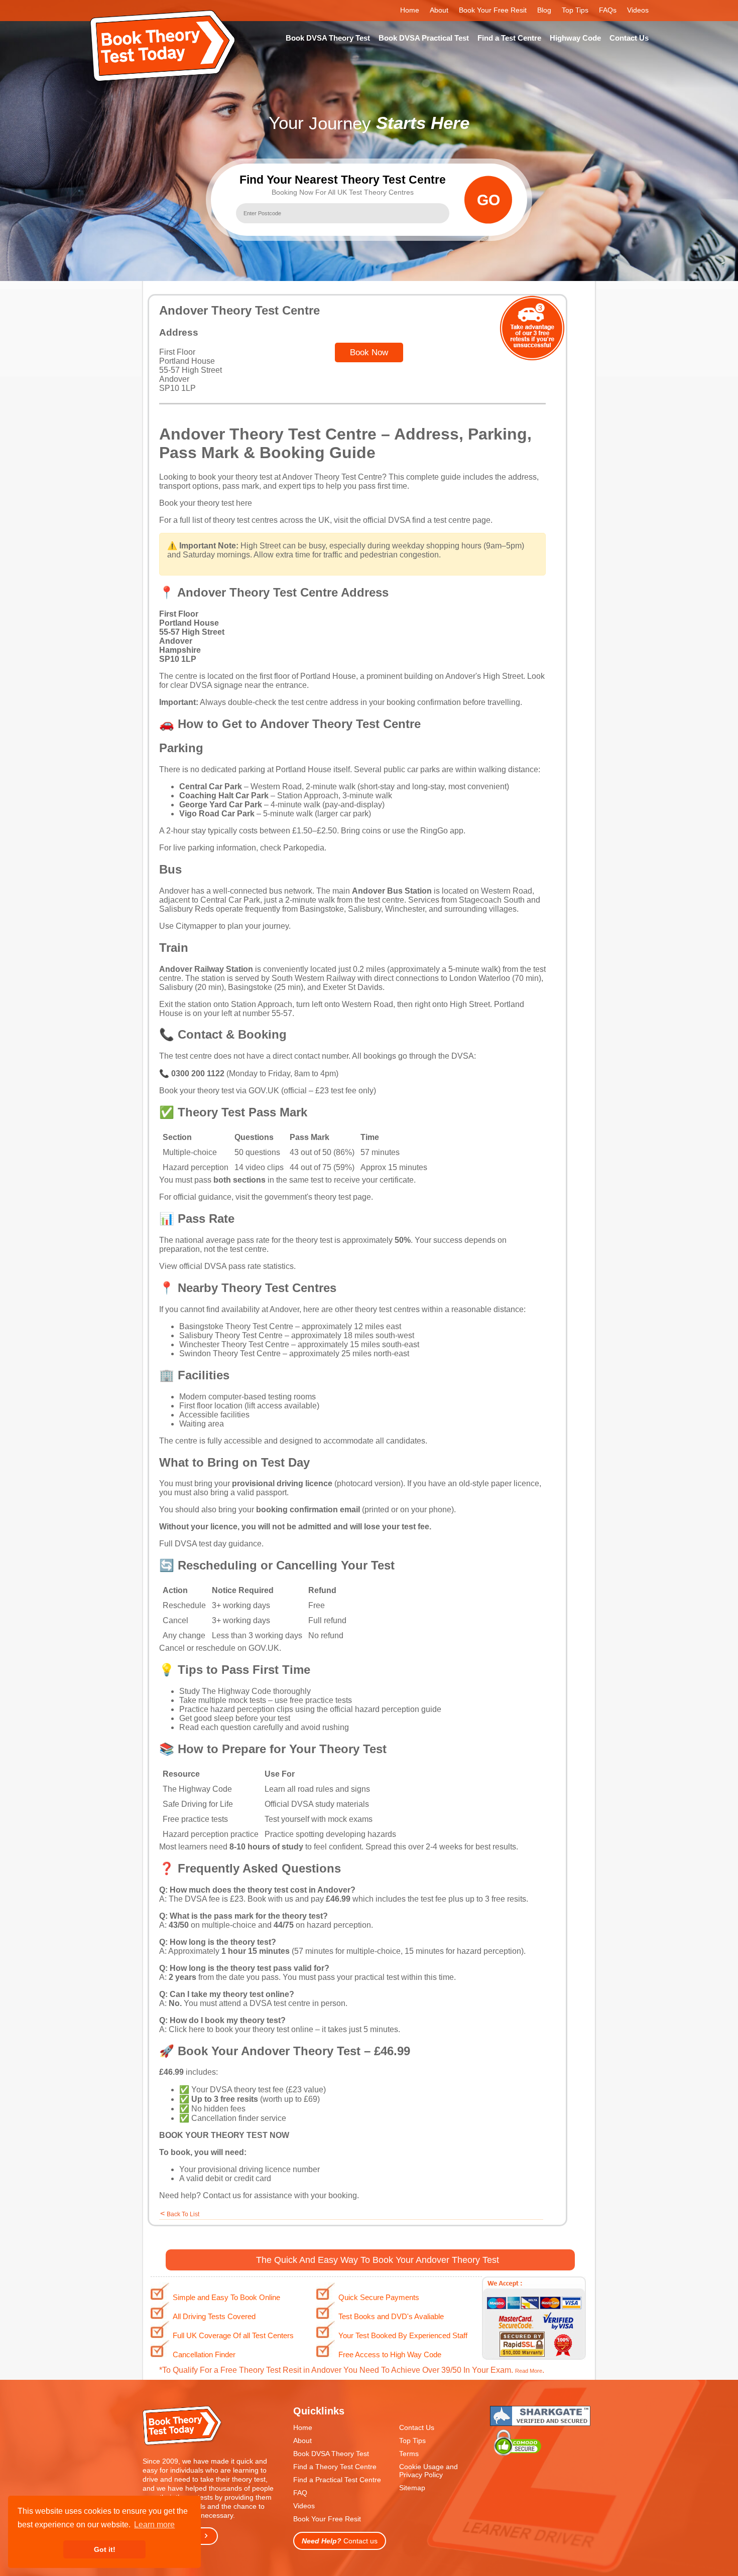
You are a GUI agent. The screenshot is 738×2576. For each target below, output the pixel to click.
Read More (529, 2371)
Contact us (222, 2195)
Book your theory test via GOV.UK (219, 1091)
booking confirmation (424, 702)
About (439, 10)
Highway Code (575, 38)
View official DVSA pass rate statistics (226, 1266)
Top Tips (575, 10)
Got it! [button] (105, 2549)
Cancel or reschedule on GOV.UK (219, 1648)
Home (410, 10)
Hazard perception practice (211, 1834)
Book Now (369, 352)
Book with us (270, 1899)
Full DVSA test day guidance (210, 1544)
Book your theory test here (206, 503)
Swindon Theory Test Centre (230, 1353)
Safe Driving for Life (198, 1804)
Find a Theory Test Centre (335, 2467)
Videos (638, 10)
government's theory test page (318, 1197)
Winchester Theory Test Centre (234, 1344)
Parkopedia (304, 848)
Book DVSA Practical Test (424, 38)
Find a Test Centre (509, 38)
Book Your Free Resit (493, 10)
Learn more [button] (154, 2525)
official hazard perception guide (386, 1709)
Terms (409, 2454)
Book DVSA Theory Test (328, 38)
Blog (544, 10)
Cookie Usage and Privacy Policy (428, 2471)
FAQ (300, 2493)
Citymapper (196, 926)
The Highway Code (236, 1691)
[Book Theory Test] (183, 2444)
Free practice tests (195, 1819)
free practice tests (321, 1700)
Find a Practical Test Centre (337, 2480)
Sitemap (412, 2488)
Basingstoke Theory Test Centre (236, 1326)
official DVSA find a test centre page (427, 520)
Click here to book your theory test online (241, 2029)
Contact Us (629, 38)
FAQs (608, 10)
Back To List (183, 2214)
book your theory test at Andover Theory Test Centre (290, 477)
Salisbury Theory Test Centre (231, 1335)
